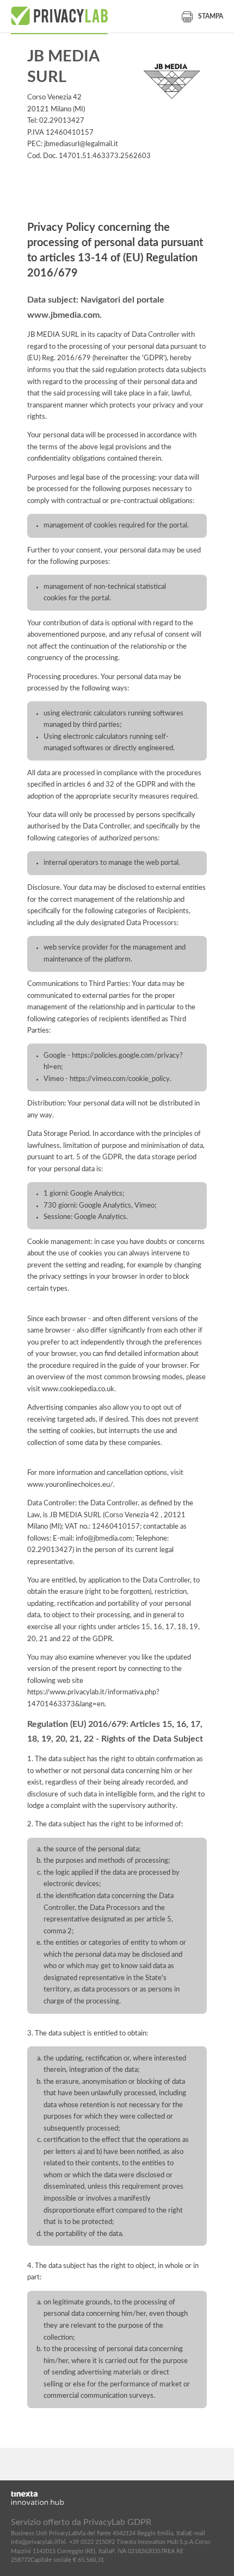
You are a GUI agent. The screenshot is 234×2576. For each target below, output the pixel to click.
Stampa (211, 16)
